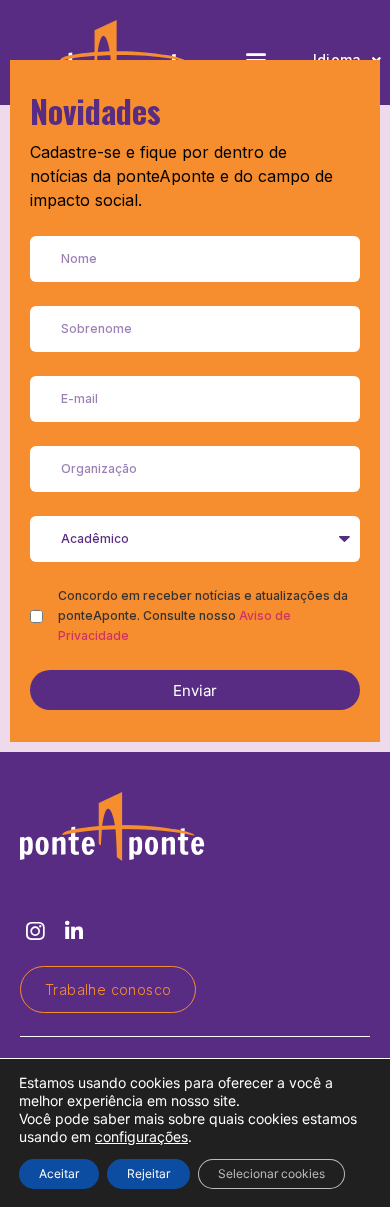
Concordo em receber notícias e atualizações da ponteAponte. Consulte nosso (203, 615)
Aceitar (59, 1173)
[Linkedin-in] (73, 931)
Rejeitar (148, 1173)
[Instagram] (34, 931)
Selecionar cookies (271, 1173)
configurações (141, 1136)
